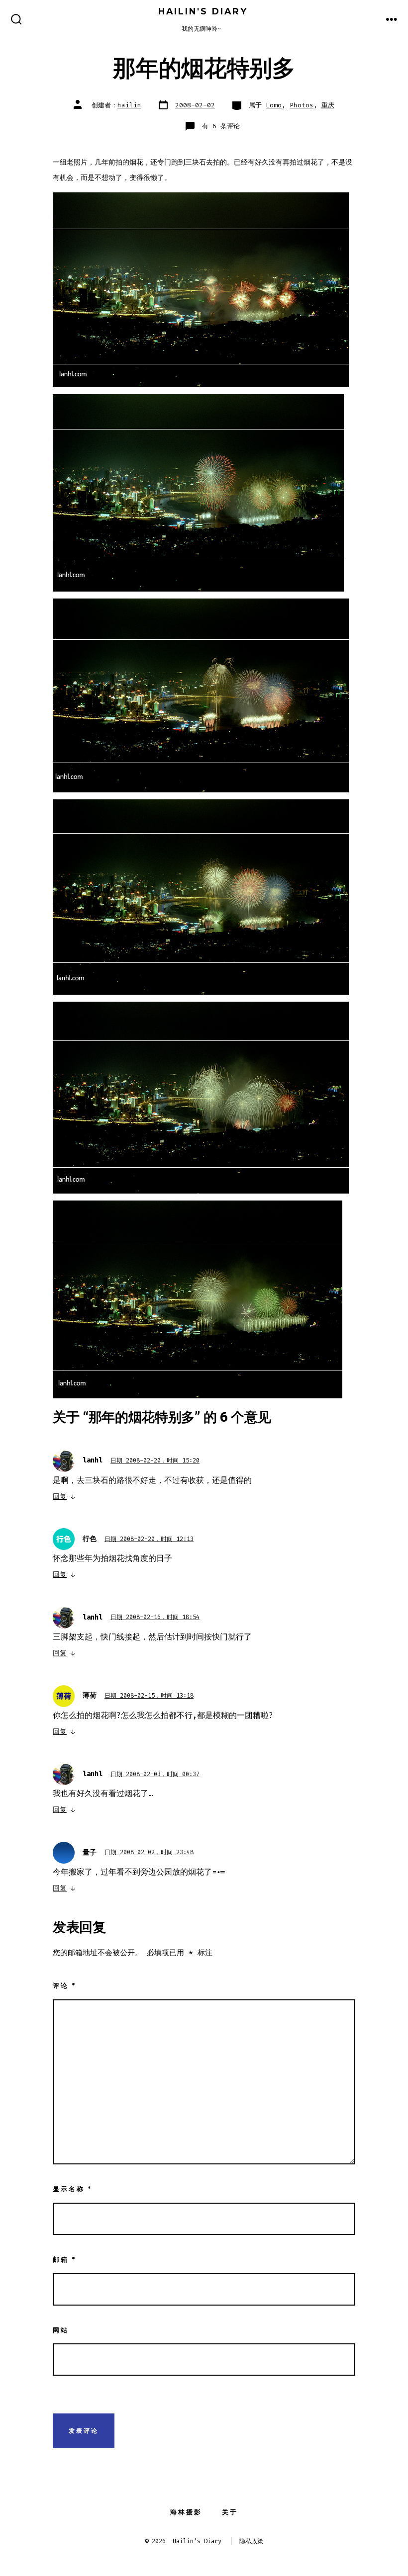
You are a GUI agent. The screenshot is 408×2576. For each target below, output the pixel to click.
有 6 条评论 (221, 126)
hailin (129, 105)
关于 (230, 2512)
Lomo (274, 105)
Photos (302, 105)
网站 (61, 2330)
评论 (64, 1986)
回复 (60, 1497)
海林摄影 (186, 2512)
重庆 (328, 105)
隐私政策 (251, 2541)
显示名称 (72, 2189)
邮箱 (64, 2260)
